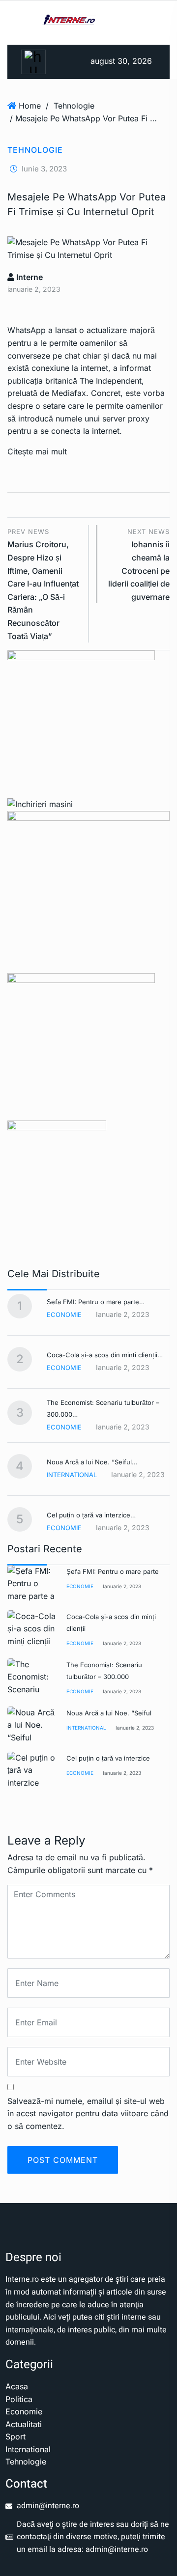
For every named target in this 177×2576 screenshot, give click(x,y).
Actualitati (24, 2424)
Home (30, 106)
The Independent (111, 381)
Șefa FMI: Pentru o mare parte (113, 1571)
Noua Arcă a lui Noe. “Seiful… (92, 1462)
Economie (64, 1315)
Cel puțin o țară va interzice (108, 1758)
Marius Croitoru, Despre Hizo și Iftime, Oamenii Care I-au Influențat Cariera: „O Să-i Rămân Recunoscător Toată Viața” (43, 584)
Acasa (17, 2386)
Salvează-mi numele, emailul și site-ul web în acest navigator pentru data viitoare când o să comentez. (88, 2114)
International (72, 1475)
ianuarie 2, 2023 (122, 1586)
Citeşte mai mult (37, 451)
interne (29, 277)
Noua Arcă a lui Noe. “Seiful (109, 1713)
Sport (15, 2436)
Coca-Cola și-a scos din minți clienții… (105, 1355)
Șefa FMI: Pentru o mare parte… (96, 1302)
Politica (19, 2399)
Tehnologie (74, 106)
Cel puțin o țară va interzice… (91, 1515)
